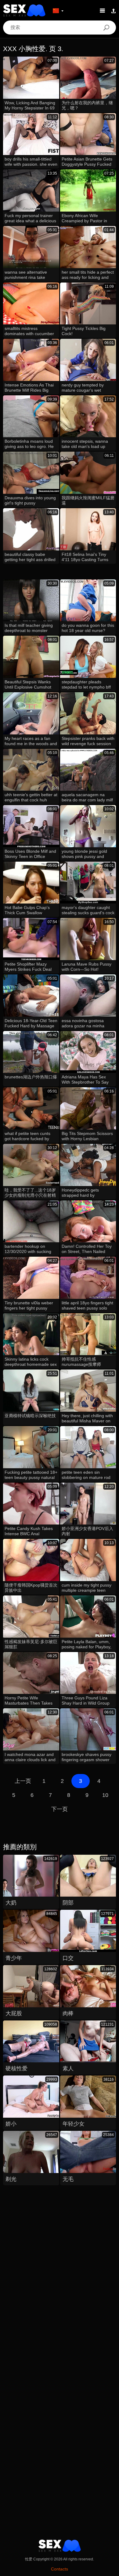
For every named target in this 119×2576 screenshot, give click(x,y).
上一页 (23, 1781)
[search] (106, 28)
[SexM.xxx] (24, 10)
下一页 (60, 1809)
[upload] (114, 10)
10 (105, 1795)
